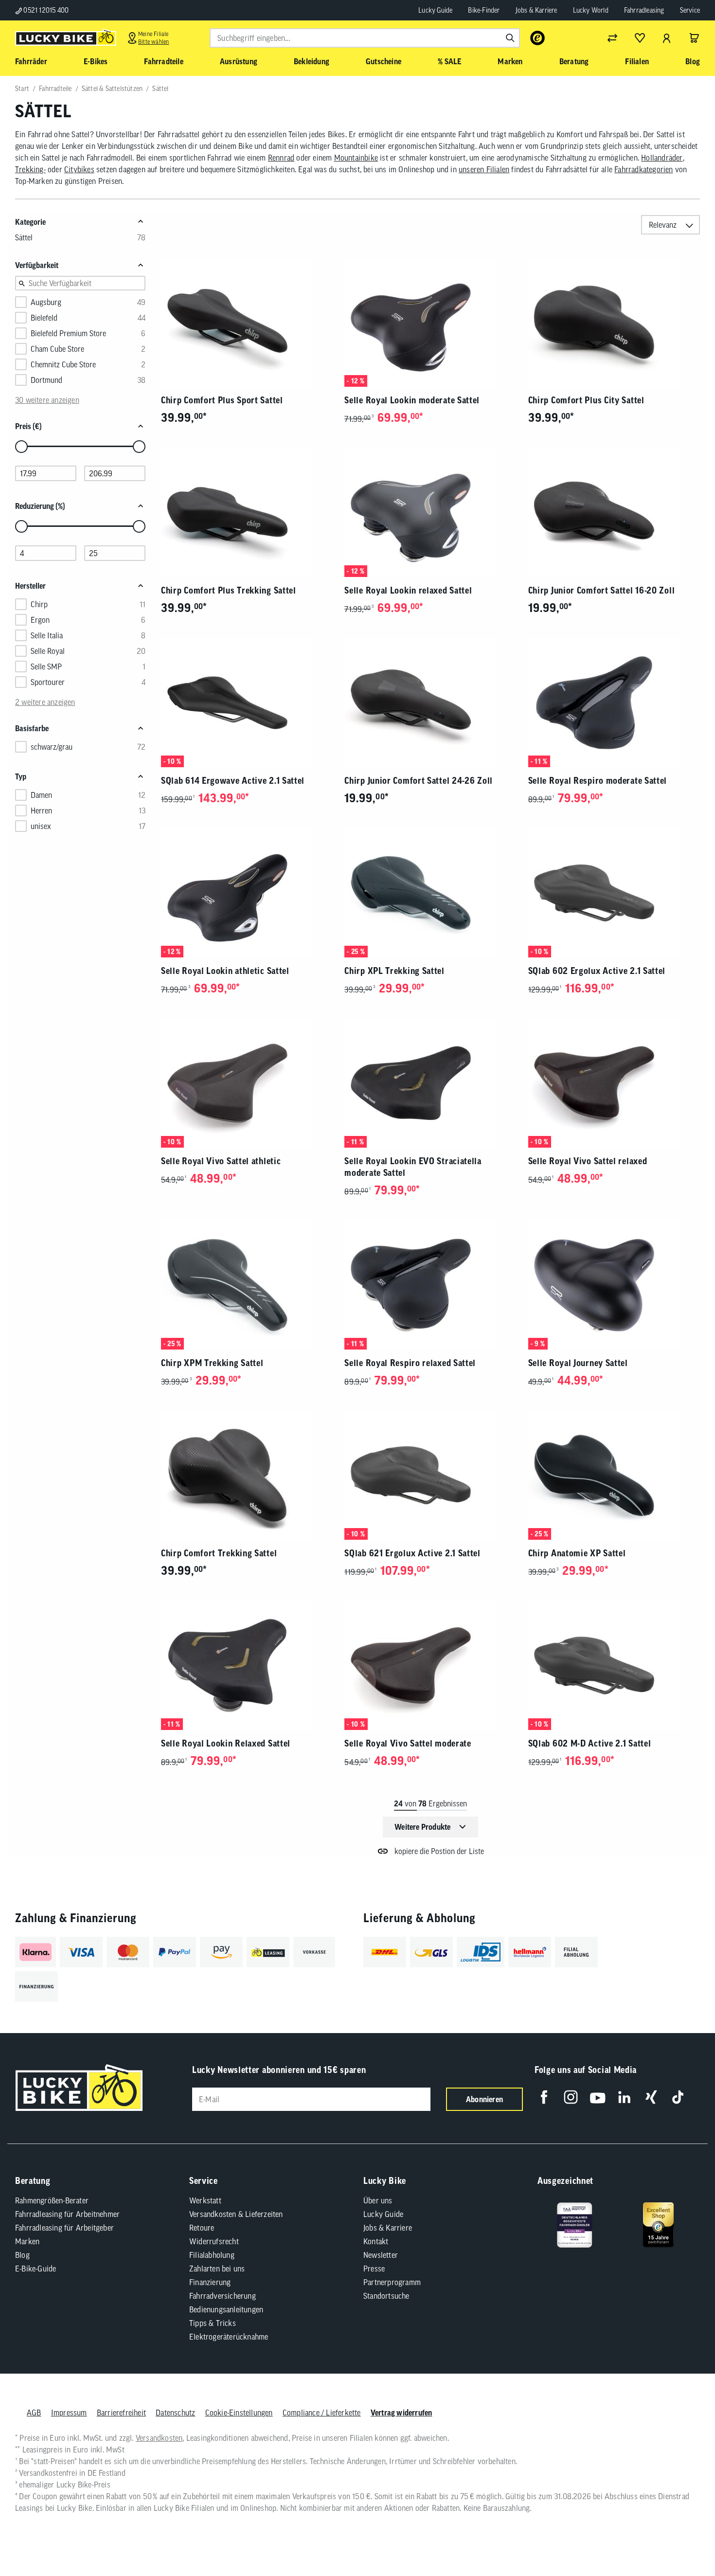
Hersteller (30, 586)
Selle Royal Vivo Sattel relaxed (588, 1161)
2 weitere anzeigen (45, 702)
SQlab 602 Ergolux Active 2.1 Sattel (597, 971)
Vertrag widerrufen (402, 2413)
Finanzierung (210, 2282)
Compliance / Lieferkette (322, 2413)
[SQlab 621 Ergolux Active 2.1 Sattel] (430, 1475)
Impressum (69, 2413)
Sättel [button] (24, 237)
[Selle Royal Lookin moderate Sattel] (430, 322)
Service (690, 10)
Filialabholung (212, 2255)
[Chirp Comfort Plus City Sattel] (614, 322)
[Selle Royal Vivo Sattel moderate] (430, 1666)
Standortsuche (386, 2296)
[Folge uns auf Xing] (651, 2097)
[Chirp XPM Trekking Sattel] (247, 1285)
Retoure (202, 2228)
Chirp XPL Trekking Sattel (394, 971)
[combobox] (365, 38)
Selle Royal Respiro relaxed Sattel (410, 1363)
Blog (22, 2255)
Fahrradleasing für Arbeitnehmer (67, 2214)
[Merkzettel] (640, 38)
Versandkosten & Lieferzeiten (236, 2214)
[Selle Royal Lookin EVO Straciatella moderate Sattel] (430, 1083)
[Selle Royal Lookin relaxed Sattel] (430, 513)
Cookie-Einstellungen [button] (239, 2413)
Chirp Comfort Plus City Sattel (586, 400)
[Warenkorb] (694, 38)
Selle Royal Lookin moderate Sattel (412, 400)
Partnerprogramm (392, 2282)
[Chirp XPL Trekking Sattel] (430, 893)
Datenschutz (175, 2413)
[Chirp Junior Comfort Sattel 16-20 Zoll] (614, 513)
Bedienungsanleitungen (226, 2309)
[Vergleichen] (612, 38)
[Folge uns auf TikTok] (678, 2097)
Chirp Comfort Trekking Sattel (219, 1553)
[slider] (21, 447)
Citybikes (79, 169)
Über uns (378, 2200)
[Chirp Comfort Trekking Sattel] (247, 1475)
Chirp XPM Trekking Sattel (212, 1363)
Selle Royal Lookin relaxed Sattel (408, 590)
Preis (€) (28, 426)
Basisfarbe (32, 728)
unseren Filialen (484, 169)
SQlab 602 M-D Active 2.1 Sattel (590, 1743)
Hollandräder (662, 158)
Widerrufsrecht (214, 2241)
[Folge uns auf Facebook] (544, 2097)
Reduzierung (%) (40, 506)
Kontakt (376, 2241)
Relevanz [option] (663, 225)
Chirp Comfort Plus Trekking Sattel (229, 590)
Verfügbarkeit (37, 265)
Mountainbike (356, 158)
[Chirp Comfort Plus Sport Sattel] (247, 322)
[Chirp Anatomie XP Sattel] (614, 1475)
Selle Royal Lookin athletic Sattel (225, 971)
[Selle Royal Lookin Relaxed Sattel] (247, 1666)
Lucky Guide (435, 10)
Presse (374, 2269)
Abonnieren (484, 2099)
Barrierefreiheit (121, 2413)
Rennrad (281, 158)
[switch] (683, 2539)
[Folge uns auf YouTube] (598, 2097)
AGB (34, 2413)
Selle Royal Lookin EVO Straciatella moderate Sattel (413, 1167)
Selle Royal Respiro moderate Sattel (598, 781)
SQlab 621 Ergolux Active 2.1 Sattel (412, 1553)
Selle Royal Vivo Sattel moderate (408, 1743)
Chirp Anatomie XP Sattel (577, 1553)
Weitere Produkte (422, 1827)
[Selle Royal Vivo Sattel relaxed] (614, 1083)
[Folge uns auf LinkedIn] (624, 2097)
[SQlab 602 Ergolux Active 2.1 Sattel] (614, 893)
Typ (21, 776)
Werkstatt (205, 2200)
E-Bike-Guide (36, 2269)
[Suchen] (510, 38)
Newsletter (381, 2255)
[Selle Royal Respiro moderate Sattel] (614, 703)
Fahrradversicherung (223, 2296)
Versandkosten (159, 2438)
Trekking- (30, 169)
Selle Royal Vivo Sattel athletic (221, 1161)
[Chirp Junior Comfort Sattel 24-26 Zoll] (430, 703)
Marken (27, 2241)
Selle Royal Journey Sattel (578, 1363)
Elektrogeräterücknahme (229, 2337)
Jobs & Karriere (536, 10)
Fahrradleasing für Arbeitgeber (64, 2228)
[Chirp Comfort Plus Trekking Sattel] (247, 513)
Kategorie (30, 222)
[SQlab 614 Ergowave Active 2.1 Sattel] (247, 703)
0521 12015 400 (45, 10)
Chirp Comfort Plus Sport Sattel (222, 400)
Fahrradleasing (644, 10)
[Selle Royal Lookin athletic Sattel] (247, 893)
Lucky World (591, 10)
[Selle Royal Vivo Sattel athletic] (247, 1083)
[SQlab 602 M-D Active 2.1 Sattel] (614, 1666)
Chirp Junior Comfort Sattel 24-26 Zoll (419, 781)
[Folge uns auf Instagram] (571, 2097)
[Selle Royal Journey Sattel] (614, 1285)
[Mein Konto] (667, 38)
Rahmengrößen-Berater (52, 2200)
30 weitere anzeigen (47, 400)
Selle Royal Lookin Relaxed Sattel (226, 1743)
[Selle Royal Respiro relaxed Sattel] (430, 1285)
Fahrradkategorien (643, 169)
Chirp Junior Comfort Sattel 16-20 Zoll (602, 590)
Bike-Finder (484, 10)
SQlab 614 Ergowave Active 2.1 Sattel (233, 781)
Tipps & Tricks (213, 2323)
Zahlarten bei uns (217, 2269)
